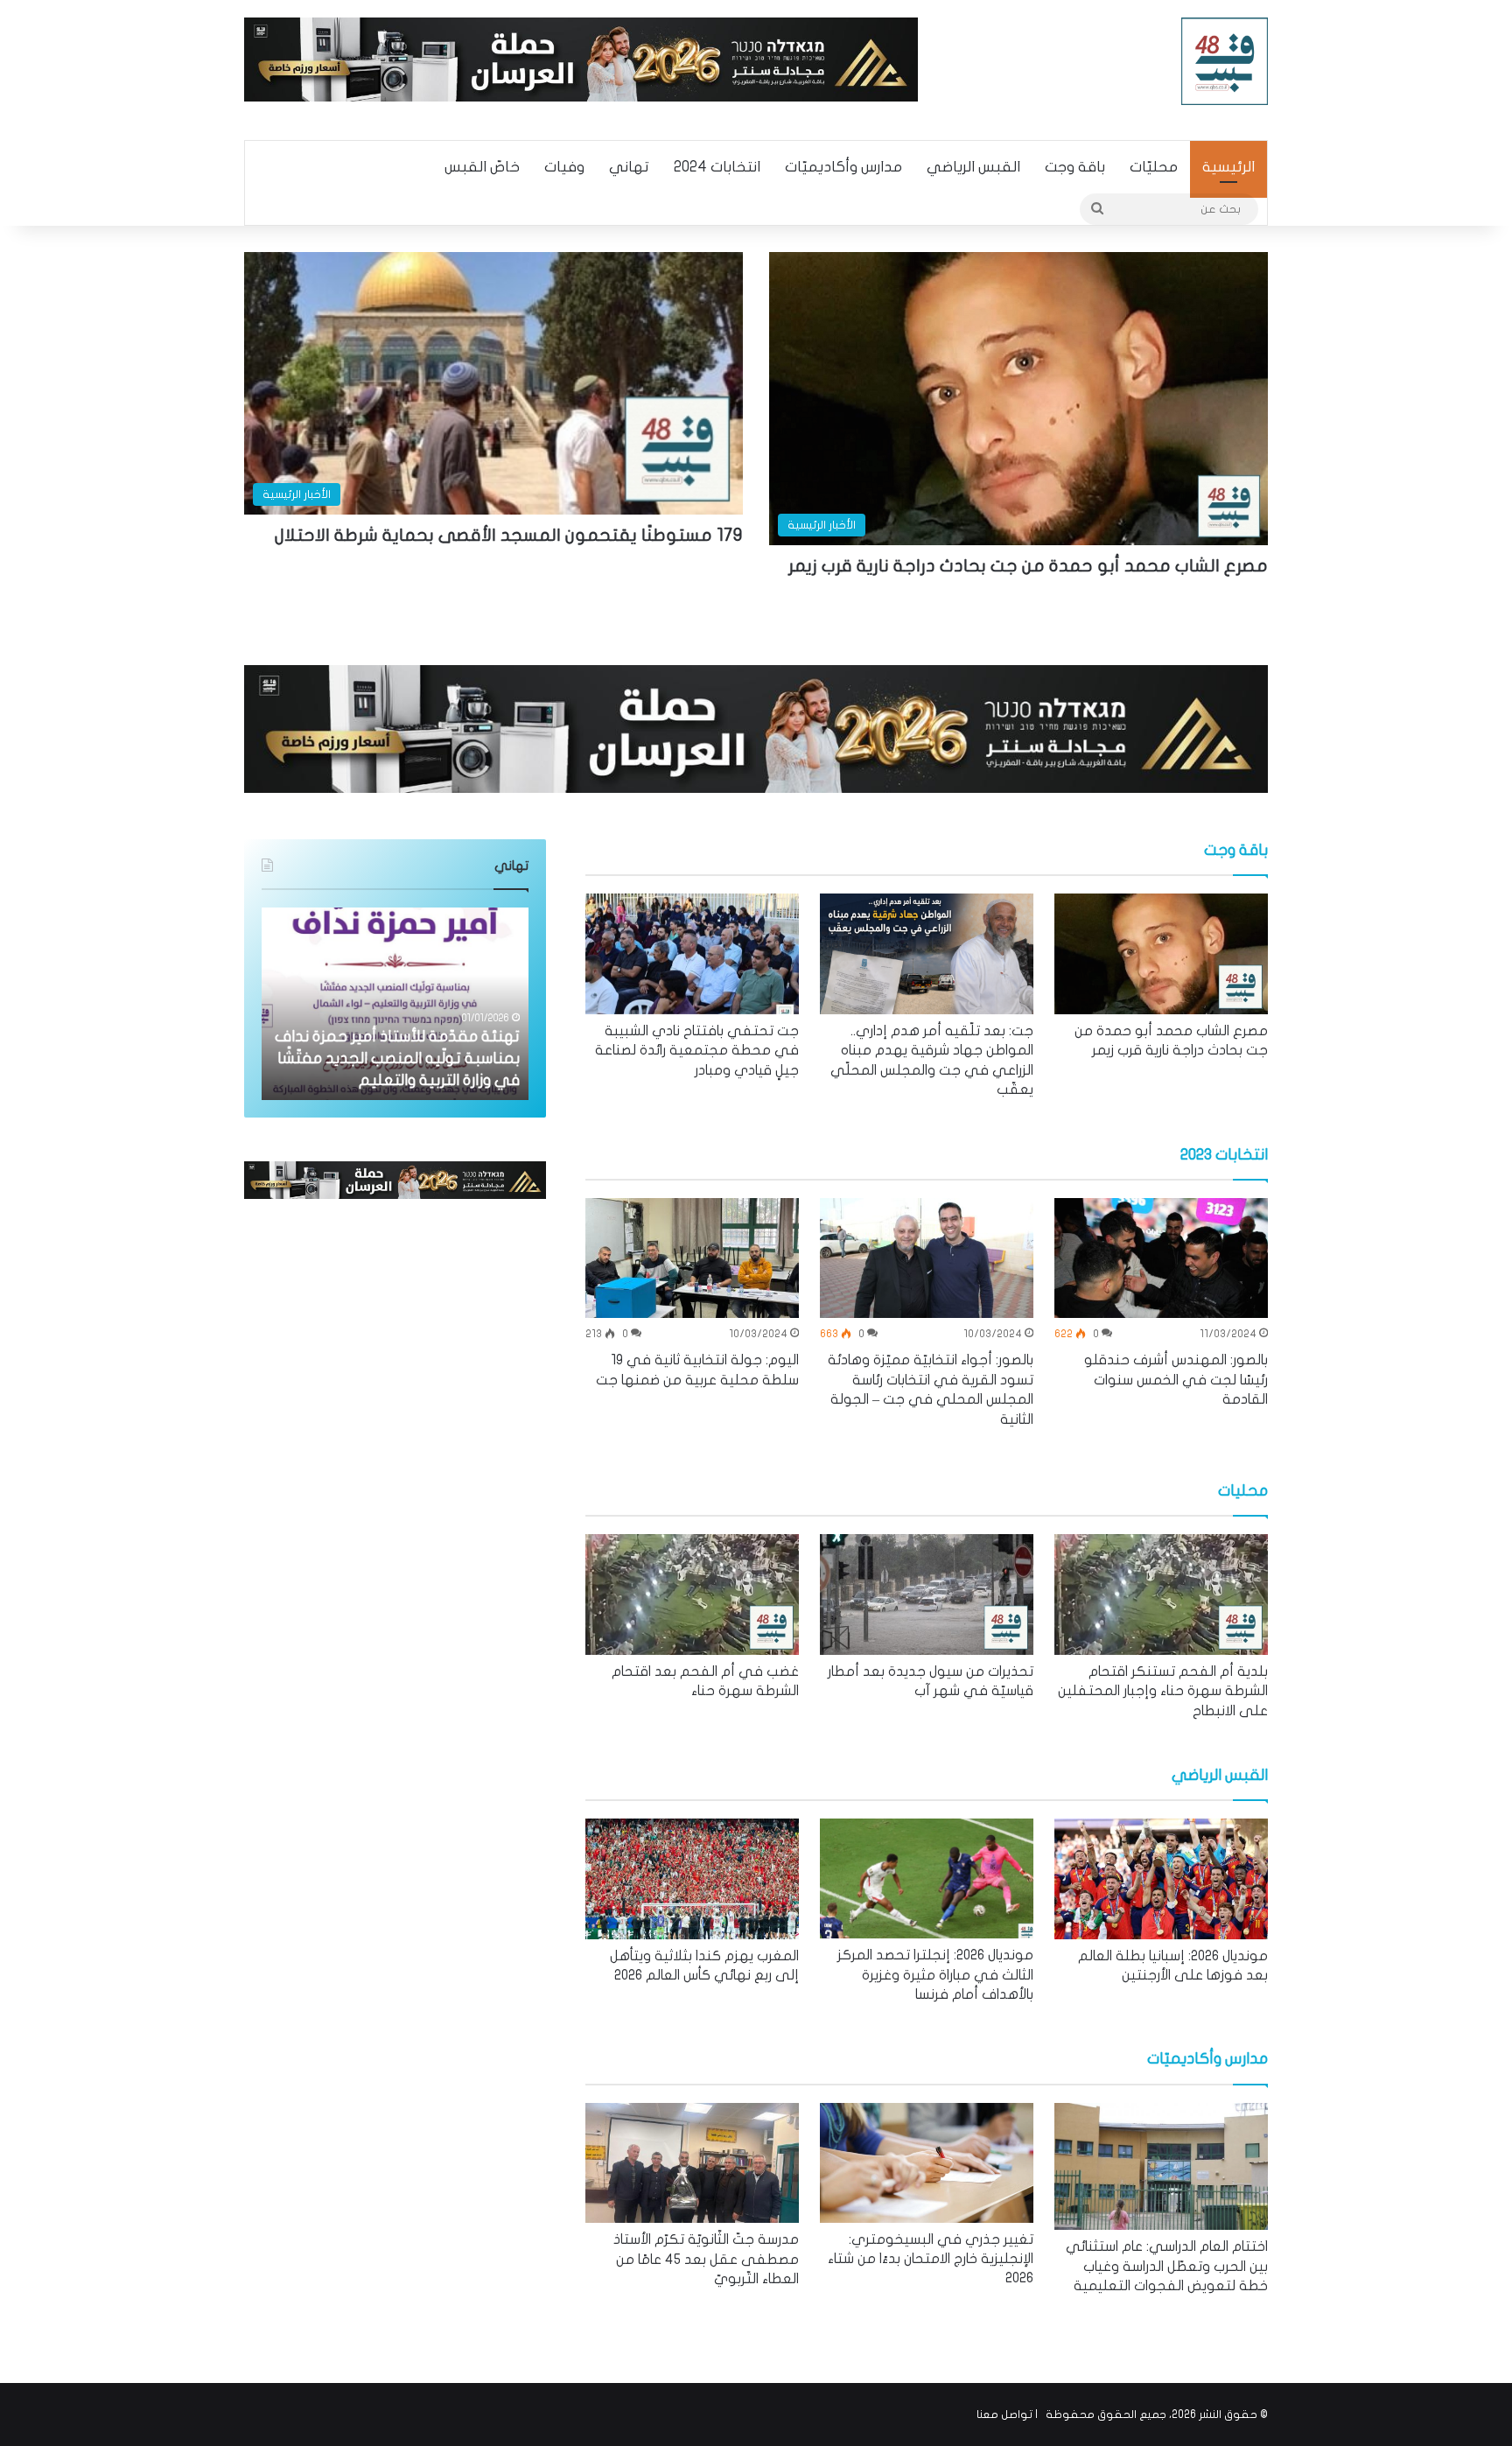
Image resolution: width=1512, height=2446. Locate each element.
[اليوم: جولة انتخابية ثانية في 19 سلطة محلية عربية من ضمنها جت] (692, 1258)
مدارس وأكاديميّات (843, 167)
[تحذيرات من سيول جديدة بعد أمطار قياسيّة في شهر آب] (927, 1594)
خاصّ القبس (482, 167)
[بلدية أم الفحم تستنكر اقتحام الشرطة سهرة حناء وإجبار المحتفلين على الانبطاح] (1161, 1594)
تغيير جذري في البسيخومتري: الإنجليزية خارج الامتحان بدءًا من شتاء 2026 (931, 2259)
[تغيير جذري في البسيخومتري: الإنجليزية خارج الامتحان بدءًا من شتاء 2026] (927, 2163)
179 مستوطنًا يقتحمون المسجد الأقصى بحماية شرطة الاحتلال (509, 535)
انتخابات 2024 (717, 167)
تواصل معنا (1004, 2414)
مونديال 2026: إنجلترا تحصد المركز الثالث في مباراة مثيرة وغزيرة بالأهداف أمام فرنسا (935, 1975)
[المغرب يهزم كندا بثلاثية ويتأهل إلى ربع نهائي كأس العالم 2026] (692, 1879)
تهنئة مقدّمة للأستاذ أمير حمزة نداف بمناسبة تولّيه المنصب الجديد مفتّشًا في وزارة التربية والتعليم (397, 1058)
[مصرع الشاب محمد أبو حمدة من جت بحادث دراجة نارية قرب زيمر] (1161, 954)
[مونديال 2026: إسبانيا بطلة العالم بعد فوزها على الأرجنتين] (1161, 1879)
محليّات (1154, 167)
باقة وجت (1075, 167)
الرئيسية (1228, 167)
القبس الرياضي (973, 167)
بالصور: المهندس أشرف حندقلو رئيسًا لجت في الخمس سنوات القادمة (1176, 1380)
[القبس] (1225, 61)
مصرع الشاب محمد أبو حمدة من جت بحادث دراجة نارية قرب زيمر (1028, 566)
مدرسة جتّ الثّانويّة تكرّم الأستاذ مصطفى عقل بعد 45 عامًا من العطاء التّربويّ (706, 2259)
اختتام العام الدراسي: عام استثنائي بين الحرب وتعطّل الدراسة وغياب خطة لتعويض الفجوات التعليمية (1167, 2266)
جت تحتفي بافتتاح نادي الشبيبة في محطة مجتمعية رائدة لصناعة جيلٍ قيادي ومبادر (697, 1051)
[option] (1161, 977)
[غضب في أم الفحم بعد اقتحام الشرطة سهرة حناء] (692, 1594)
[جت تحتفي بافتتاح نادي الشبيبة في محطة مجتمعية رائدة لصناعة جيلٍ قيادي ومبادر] (692, 954)
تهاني (629, 167)
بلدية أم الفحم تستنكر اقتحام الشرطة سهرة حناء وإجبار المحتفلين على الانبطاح (1163, 1691)
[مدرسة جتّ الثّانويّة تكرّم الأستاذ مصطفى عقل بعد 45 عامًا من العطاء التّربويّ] (692, 2163)
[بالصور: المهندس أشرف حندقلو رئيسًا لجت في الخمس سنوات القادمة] (1161, 1258)
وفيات (564, 167)
